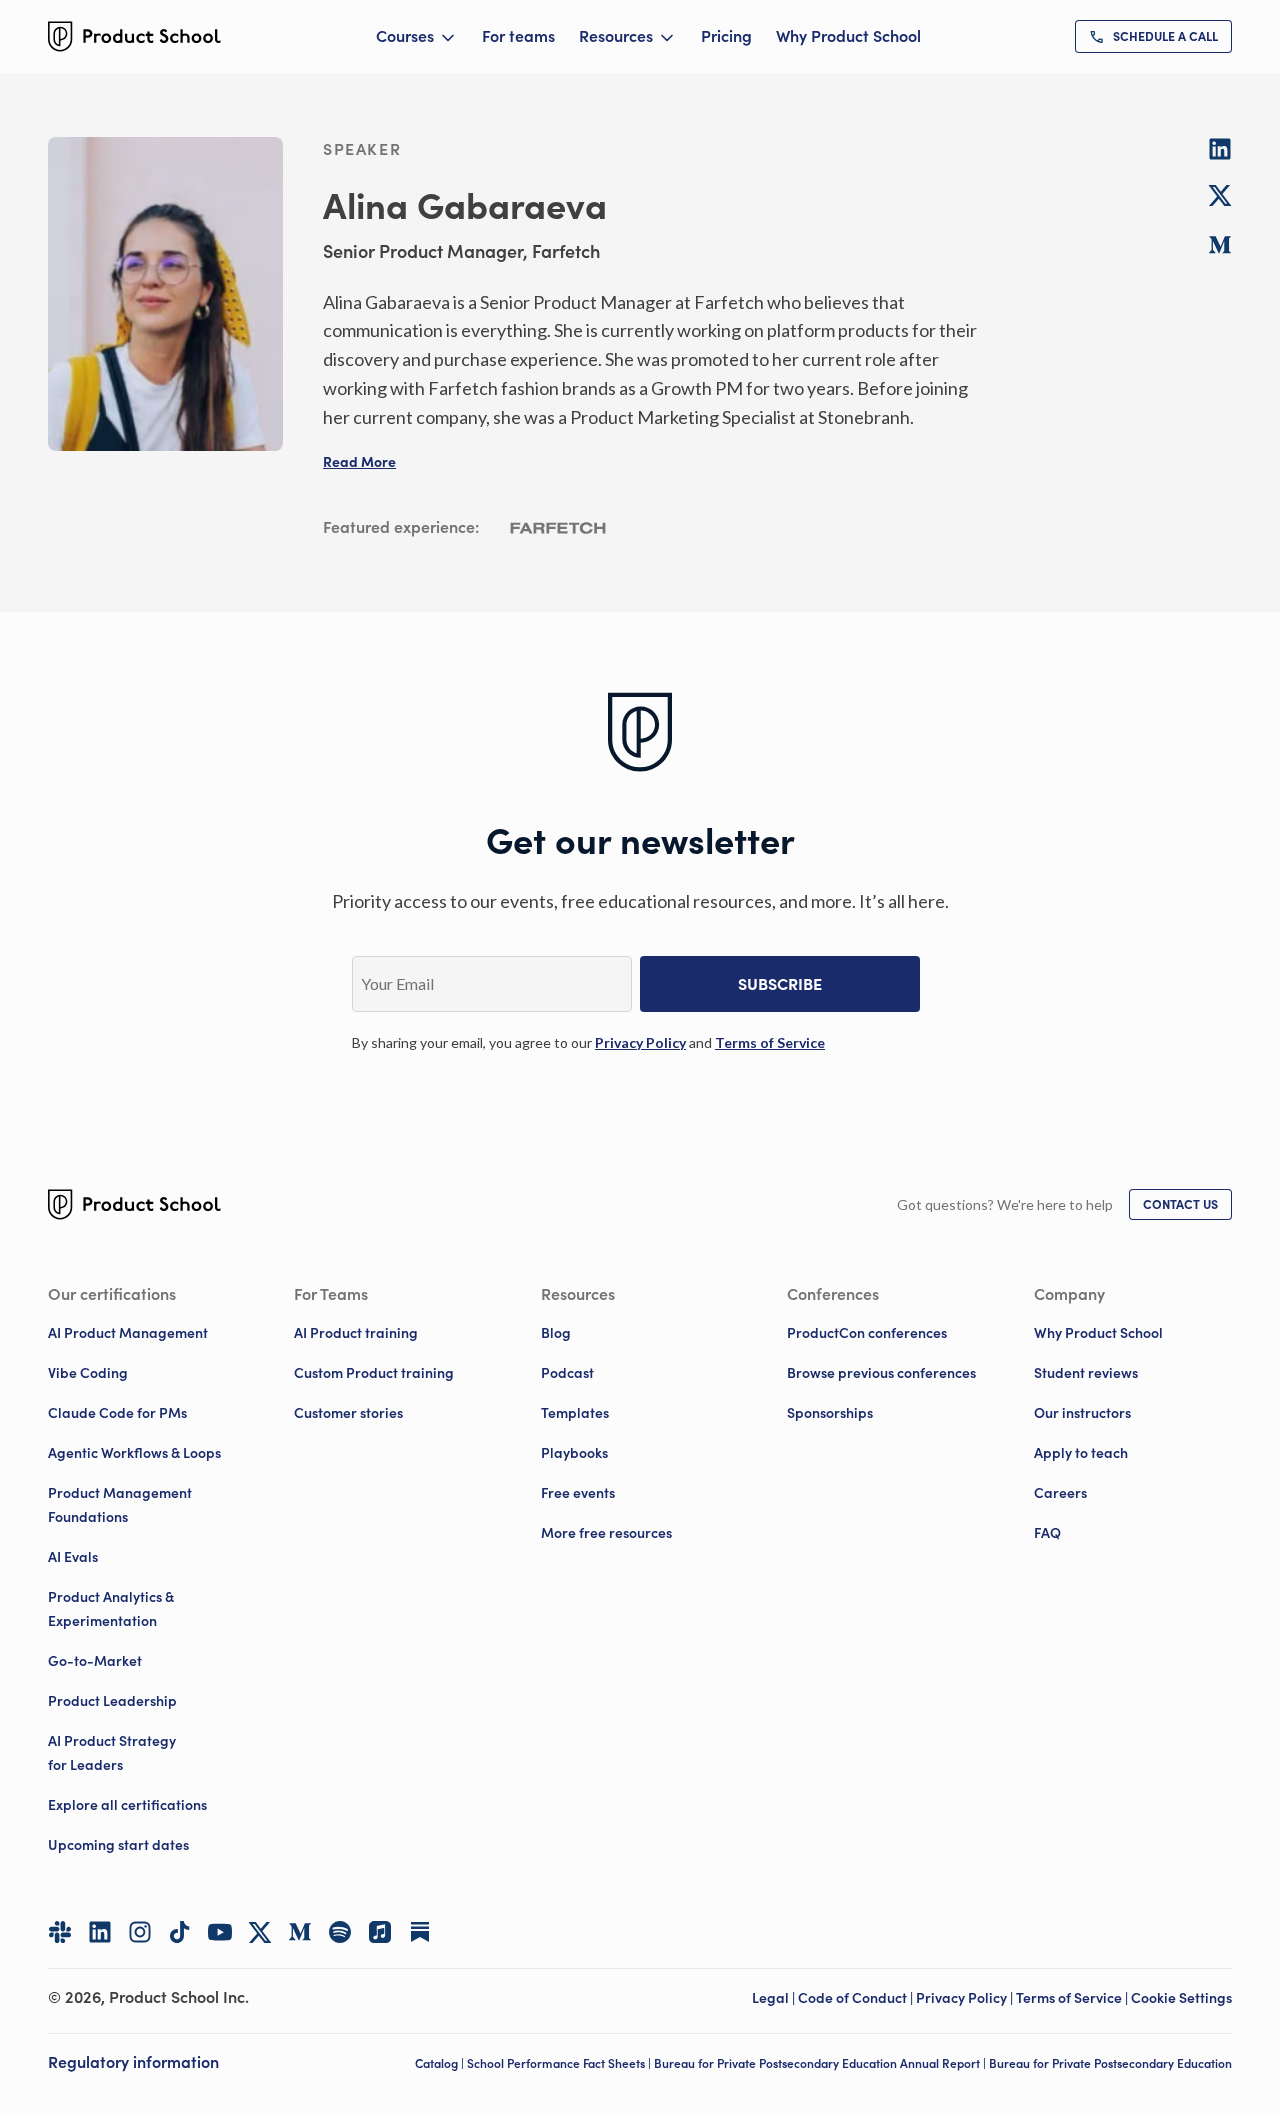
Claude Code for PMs (117, 1413)
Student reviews (1086, 1373)
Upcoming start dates (118, 1845)
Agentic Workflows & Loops (134, 1453)
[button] (359, 462)
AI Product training (356, 1333)
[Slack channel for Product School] (60, 1932)
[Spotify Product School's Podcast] (340, 1932)
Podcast (567, 1373)
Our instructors (1082, 1413)
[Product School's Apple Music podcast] (380, 1932)
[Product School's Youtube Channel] (220, 1932)
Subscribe (780, 984)
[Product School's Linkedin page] (100, 1932)
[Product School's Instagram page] (140, 1932)
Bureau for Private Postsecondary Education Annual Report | (821, 2063)
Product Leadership (112, 1701)
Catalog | (441, 2063)
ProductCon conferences (867, 1333)
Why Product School (848, 36)
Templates (575, 1413)
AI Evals (73, 1557)
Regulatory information (133, 2062)
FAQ (1047, 1533)
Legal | (775, 1998)
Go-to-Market (95, 1661)
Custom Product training (374, 1373)
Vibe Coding (88, 1373)
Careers (1060, 1493)
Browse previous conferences (881, 1373)
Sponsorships (830, 1413)
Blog (556, 1333)
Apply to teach (1081, 1453)
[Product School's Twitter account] (260, 1932)
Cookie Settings (1181, 1998)
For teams (518, 36)
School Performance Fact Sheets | (560, 2063)
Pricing (726, 36)
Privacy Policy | (966, 1998)
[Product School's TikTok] (180, 1932)
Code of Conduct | (857, 1998)
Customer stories (348, 1413)
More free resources (606, 1533)
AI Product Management (128, 1333)
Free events (578, 1493)
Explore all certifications (127, 1805)
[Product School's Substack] (420, 1932)
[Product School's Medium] (300, 1932)
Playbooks (574, 1453)
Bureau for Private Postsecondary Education (1110, 2063)
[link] (1153, 36)
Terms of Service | (1073, 1998)
